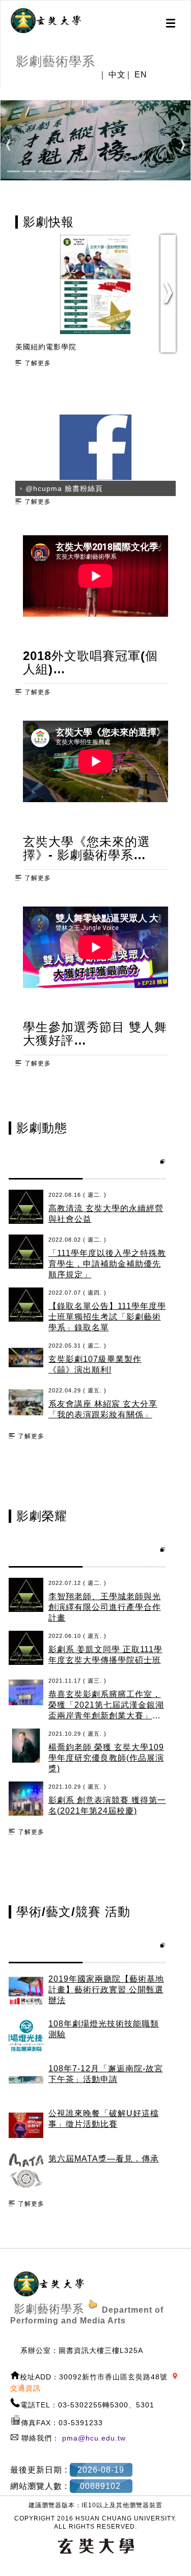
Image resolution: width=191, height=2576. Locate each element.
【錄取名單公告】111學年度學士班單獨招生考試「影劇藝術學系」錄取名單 (107, 1317)
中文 (117, 75)
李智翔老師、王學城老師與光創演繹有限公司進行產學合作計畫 (105, 1607)
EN (141, 75)
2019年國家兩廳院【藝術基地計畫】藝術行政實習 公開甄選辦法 (106, 1990)
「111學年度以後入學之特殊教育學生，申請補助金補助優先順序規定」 (107, 1264)
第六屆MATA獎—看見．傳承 (104, 2159)
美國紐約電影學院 (46, 347)
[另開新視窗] (46, 21)
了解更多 (38, 363)
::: (4, 94)
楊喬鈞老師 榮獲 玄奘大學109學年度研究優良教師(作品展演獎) (106, 1758)
